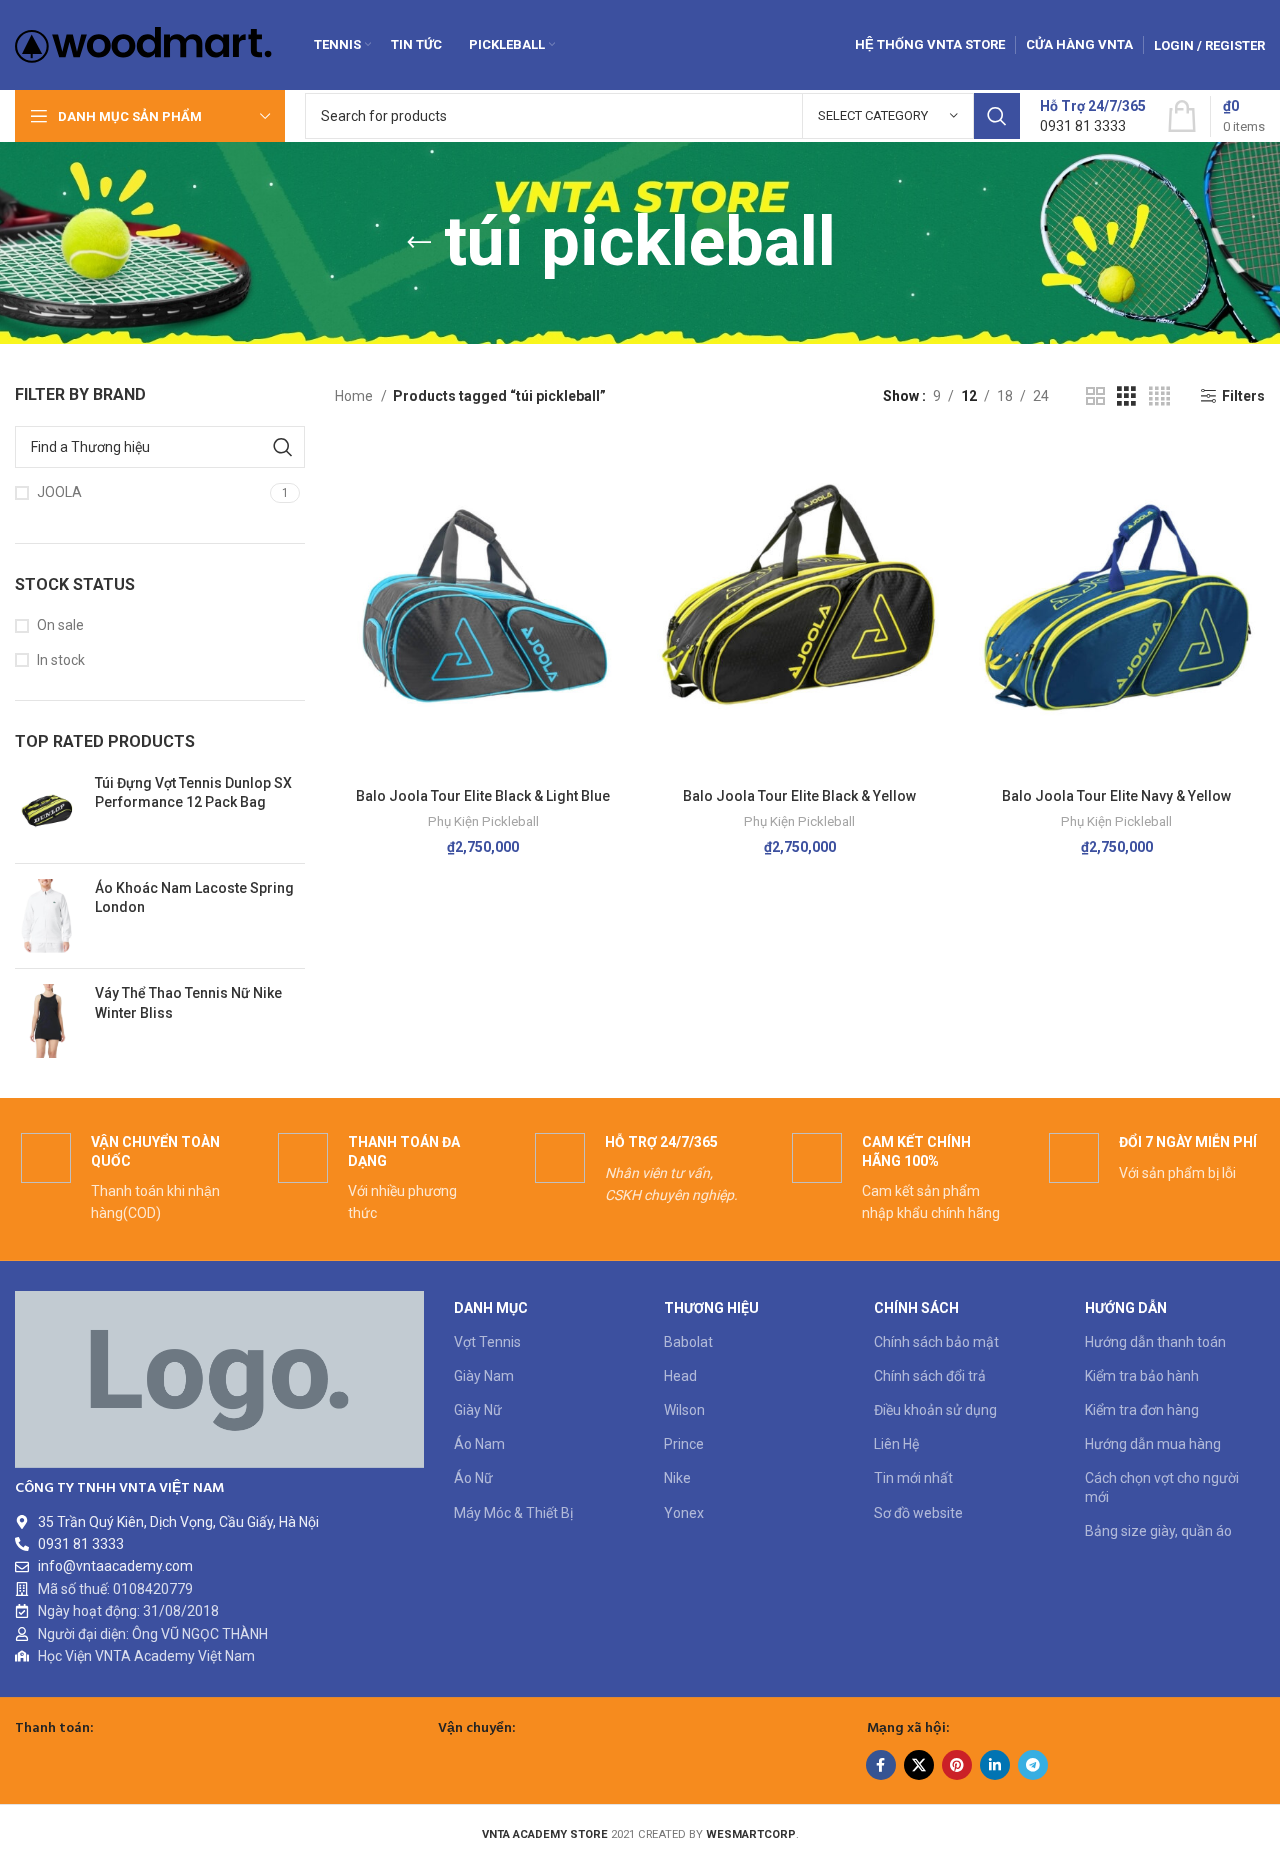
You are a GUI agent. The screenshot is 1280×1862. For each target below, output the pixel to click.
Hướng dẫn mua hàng (1153, 1444)
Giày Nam (484, 1376)
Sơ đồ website (918, 1513)
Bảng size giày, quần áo (1158, 1531)
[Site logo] (143, 44)
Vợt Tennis (487, 1342)
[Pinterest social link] (957, 1765)
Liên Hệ (896, 1444)
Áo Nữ (473, 1478)
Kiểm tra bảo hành (1142, 1376)
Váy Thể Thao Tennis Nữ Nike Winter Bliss (188, 1003)
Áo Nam (479, 1444)
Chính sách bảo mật (936, 1342)
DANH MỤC (491, 1308)
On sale (60, 625)
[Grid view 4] (1159, 396)
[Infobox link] (1093, 116)
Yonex (684, 1513)
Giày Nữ (478, 1410)
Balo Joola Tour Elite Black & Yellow (799, 796)
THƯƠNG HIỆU (711, 1308)
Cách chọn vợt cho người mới (1162, 1487)
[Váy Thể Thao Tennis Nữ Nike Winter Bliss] (47, 1021)
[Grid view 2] (1095, 396)
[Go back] (419, 243)
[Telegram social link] (1033, 1765)
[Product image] (483, 608)
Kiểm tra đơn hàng (1142, 1410)
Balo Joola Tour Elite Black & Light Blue (483, 796)
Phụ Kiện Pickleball (483, 821)
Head (680, 1376)
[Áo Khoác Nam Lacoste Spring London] (47, 916)
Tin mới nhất (913, 1478)
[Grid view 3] (1126, 396)
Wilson (684, 1410)
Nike (677, 1478)
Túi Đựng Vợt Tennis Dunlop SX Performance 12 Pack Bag (193, 793)
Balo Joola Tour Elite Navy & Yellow (1116, 796)
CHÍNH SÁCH (916, 1308)
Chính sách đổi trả (930, 1376)
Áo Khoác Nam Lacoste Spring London (194, 898)
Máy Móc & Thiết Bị (513, 1513)
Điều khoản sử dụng (935, 1410)
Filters (1243, 396)
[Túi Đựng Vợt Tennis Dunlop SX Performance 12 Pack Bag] (47, 811)
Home (355, 396)
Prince (684, 1444)
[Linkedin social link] (995, 1765)
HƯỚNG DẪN (1126, 1308)
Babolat (688, 1342)
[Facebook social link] (881, 1765)
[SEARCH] (997, 116)
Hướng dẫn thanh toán (1155, 1342)
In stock (61, 660)
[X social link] (919, 1765)
